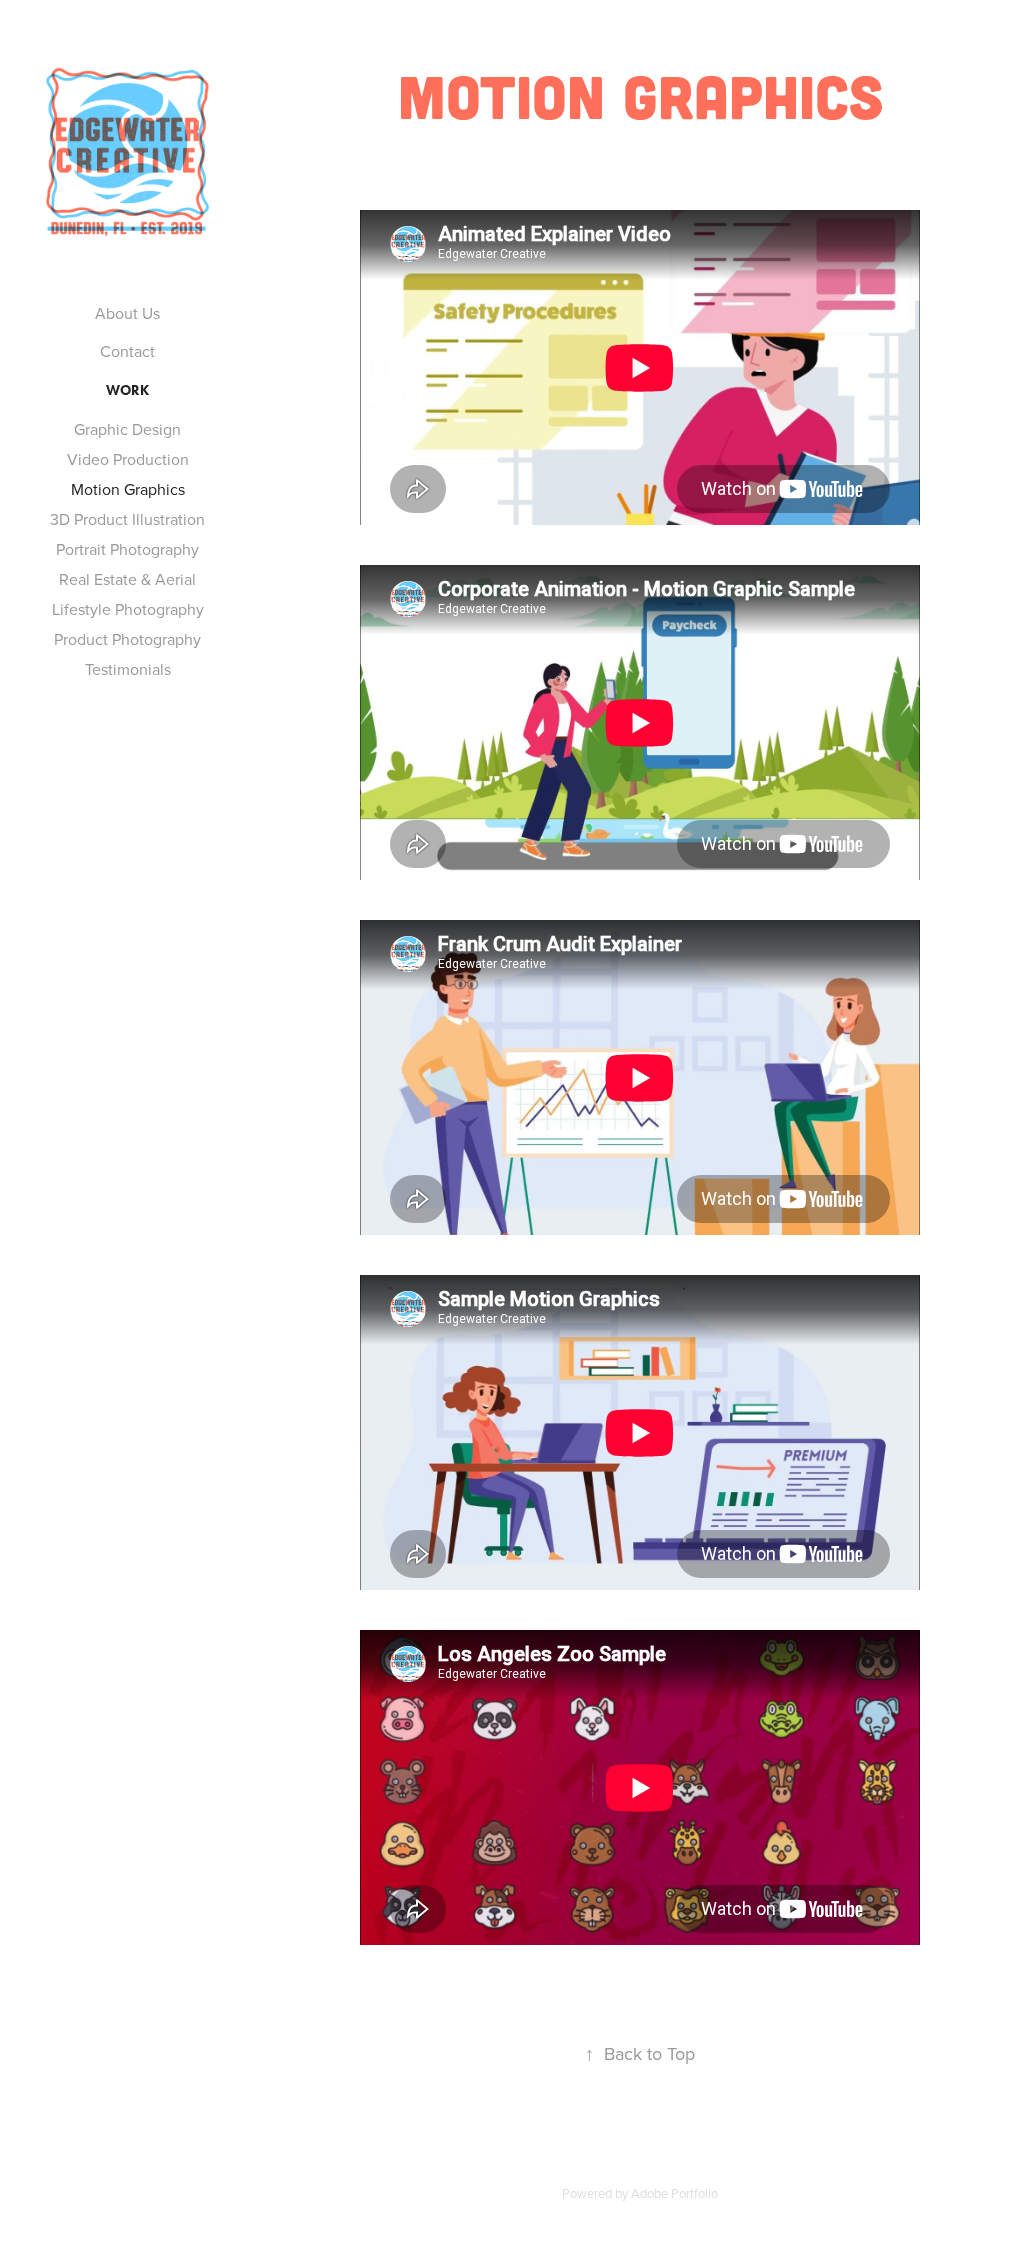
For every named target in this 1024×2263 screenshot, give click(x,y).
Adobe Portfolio (674, 2193)
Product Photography (127, 639)
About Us (127, 313)
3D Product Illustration (127, 519)
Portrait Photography (127, 549)
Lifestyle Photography (128, 609)
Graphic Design (127, 429)
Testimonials (128, 669)
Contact (127, 351)
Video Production (128, 459)
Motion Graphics (128, 489)
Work (127, 390)
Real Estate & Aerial (127, 579)
